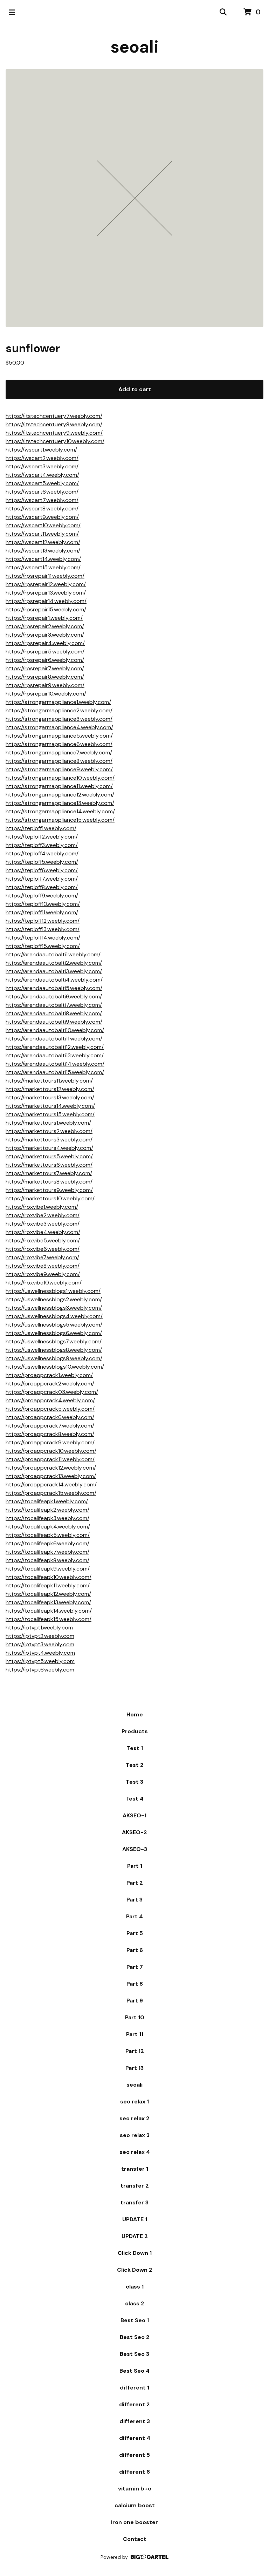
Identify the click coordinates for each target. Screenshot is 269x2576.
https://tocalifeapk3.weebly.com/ (47, 1518)
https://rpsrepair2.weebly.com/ (45, 626)
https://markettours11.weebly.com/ (49, 1081)
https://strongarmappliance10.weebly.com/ (60, 778)
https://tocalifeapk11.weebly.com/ (48, 1585)
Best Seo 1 (135, 2320)
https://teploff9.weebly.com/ (42, 896)
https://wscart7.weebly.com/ (42, 500)
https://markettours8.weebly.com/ (49, 1182)
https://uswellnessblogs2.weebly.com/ (54, 1299)
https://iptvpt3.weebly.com (40, 1644)
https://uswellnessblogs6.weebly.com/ (54, 1333)
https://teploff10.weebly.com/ (43, 904)
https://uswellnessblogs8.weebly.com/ (54, 1350)
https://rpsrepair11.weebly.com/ (45, 576)
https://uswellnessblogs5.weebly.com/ (54, 1325)
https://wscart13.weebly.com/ (43, 551)
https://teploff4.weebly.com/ (42, 853)
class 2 (135, 2303)
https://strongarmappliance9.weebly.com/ (59, 769)
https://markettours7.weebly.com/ (49, 1173)
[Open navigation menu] (12, 12)
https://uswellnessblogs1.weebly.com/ (53, 1291)
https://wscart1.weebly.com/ (41, 450)
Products (135, 1731)
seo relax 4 (135, 2152)
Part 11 (135, 2034)
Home (135, 1714)
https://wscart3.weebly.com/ (42, 466)
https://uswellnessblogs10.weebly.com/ (55, 1367)
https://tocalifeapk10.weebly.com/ (49, 1577)
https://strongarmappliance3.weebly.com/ (59, 719)
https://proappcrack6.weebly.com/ (50, 1417)
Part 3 (134, 1900)
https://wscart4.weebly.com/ (42, 475)
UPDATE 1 (135, 2219)
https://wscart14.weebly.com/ (43, 559)
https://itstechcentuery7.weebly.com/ (54, 416)
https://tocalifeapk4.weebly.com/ (48, 1527)
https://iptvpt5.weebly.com (40, 1661)
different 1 (134, 2388)
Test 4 (134, 1799)
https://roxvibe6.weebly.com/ (43, 1249)
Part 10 (135, 2017)
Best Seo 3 (134, 2354)
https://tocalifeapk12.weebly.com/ (48, 1594)
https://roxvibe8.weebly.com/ (43, 1266)
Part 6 (135, 1950)
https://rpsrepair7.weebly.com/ (45, 668)
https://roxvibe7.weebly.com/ (42, 1257)
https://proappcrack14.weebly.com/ (51, 1484)
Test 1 (135, 1748)
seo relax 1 (134, 2102)
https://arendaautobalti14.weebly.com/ (55, 1064)
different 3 (135, 2421)
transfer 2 (135, 2186)
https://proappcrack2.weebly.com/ (50, 1384)
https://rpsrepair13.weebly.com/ (46, 593)
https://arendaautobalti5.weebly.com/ (54, 988)
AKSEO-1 (134, 1815)
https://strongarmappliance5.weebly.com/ (59, 736)
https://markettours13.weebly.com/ (50, 1097)
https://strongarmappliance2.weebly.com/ (59, 710)
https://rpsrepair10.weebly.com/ (46, 694)
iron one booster (134, 2522)
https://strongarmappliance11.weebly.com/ (59, 786)
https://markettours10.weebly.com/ (50, 1198)
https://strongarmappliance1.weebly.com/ (58, 702)
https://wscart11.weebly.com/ (42, 534)
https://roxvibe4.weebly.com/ (43, 1232)
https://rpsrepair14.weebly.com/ (46, 601)
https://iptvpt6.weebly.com (40, 1670)
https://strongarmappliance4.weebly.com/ (59, 727)
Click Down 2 (135, 2270)
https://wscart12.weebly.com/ (43, 542)
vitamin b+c (135, 2489)
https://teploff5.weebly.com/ (42, 862)
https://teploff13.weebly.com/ (43, 929)
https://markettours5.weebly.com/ (49, 1156)
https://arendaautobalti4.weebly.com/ (54, 980)
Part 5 (135, 1933)
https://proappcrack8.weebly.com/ (50, 1434)
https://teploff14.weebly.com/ (43, 938)
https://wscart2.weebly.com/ (42, 458)
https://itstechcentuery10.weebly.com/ (55, 441)
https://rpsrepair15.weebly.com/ (46, 609)
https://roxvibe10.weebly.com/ (44, 1283)
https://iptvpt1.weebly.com (39, 1628)
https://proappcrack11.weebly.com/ (50, 1459)
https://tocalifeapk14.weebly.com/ (49, 1611)
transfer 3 (134, 2202)
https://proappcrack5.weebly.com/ (50, 1409)
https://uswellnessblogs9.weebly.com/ (54, 1358)
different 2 (134, 2404)
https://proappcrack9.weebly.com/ (50, 1442)
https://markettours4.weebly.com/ (49, 1148)
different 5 (134, 2455)
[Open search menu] (223, 12)
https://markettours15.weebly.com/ (50, 1114)
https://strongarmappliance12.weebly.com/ (60, 795)
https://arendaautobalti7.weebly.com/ (54, 1005)
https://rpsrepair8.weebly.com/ (45, 677)
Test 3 (134, 1782)
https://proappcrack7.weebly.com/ (50, 1426)
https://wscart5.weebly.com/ (42, 483)
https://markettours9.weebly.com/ (49, 1190)
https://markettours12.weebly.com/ (50, 1089)
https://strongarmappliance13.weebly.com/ (60, 803)
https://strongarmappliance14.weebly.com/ (60, 811)
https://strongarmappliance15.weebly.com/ (60, 820)
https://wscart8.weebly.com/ (42, 509)
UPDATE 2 (135, 2236)
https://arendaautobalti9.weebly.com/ (54, 1022)
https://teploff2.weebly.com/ (42, 837)
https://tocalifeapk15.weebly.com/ (49, 1619)
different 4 (135, 2438)
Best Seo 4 (134, 2371)
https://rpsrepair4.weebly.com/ (45, 643)
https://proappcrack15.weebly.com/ (51, 1493)
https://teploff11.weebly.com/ (42, 912)
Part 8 (135, 1984)
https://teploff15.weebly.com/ (43, 946)
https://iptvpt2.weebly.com (40, 1636)
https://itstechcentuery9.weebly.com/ (54, 433)
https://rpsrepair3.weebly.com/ (45, 635)
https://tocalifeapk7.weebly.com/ (47, 1552)
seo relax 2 (134, 2118)
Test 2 (135, 1765)
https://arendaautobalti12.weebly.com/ (55, 1047)
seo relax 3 (135, 2135)
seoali (134, 47)
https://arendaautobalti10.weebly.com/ (55, 1030)
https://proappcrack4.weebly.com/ (50, 1400)
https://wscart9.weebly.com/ (42, 517)
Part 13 (134, 2068)
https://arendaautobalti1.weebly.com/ (53, 954)
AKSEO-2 (134, 1832)
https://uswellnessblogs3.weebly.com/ (54, 1308)
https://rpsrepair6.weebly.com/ (45, 660)
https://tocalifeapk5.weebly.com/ (48, 1535)
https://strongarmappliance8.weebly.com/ (59, 761)
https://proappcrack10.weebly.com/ (51, 1451)
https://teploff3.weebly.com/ (42, 845)
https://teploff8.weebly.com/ (42, 887)
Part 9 (135, 2001)
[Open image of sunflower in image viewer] (134, 198)
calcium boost (135, 2505)
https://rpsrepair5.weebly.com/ (45, 652)
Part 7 (135, 1967)
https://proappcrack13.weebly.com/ (51, 1476)
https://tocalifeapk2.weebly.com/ (47, 1510)
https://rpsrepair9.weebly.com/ (45, 685)
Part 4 (134, 1916)
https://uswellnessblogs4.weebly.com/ (54, 1316)
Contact (135, 2539)
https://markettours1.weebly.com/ (48, 1123)
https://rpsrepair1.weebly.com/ (44, 618)
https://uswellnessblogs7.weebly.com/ (54, 1341)
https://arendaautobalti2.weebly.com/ (54, 963)
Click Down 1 (135, 2253)
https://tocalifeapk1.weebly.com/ (47, 1501)
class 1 (135, 2287)
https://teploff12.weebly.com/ (43, 921)
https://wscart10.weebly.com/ (43, 525)
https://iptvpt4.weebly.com (40, 1653)
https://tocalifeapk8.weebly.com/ (47, 1560)
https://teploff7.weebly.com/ (42, 879)
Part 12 (135, 2051)
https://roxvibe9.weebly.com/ (43, 1274)
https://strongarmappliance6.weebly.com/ (59, 744)
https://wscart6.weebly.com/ (42, 492)
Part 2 (135, 1883)
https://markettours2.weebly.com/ (49, 1131)
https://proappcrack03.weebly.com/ (52, 1392)
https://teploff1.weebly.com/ (41, 828)
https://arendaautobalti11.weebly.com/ (54, 1039)
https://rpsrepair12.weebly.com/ (46, 584)
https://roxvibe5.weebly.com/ (43, 1240)
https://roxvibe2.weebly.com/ (43, 1215)
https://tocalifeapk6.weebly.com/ (47, 1543)
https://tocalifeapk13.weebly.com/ (48, 1602)
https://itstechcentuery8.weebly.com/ (54, 424)
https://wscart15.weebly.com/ (43, 567)
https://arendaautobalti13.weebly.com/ (55, 1055)
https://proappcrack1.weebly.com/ (49, 1375)
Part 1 (135, 1866)
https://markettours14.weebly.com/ (50, 1106)
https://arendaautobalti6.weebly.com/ (54, 996)
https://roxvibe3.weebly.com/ (43, 1224)
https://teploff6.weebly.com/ (42, 870)
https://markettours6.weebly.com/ (49, 1165)
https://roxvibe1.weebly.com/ (42, 1207)
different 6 (134, 2472)
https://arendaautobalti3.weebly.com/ (54, 971)
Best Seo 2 (135, 2337)
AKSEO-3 (135, 1849)
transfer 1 (135, 2169)
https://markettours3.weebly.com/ (49, 1140)
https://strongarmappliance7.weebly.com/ (59, 753)
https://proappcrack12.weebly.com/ (51, 1468)
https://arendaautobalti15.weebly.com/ (55, 1072)
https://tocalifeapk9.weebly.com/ (48, 1569)
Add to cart (135, 389)
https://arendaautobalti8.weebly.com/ (54, 1013)
